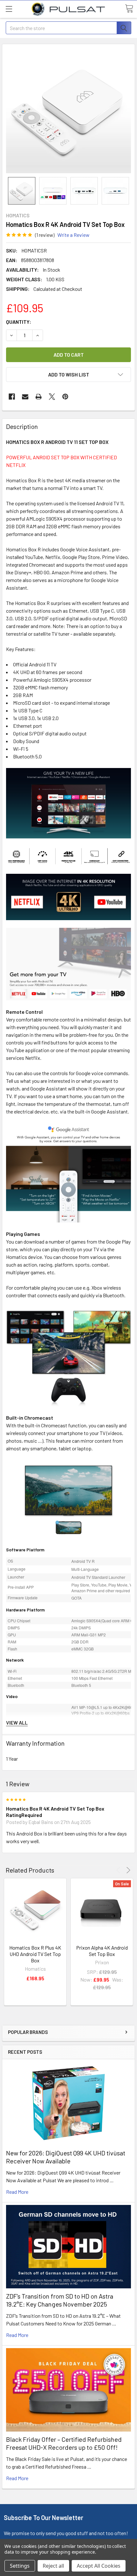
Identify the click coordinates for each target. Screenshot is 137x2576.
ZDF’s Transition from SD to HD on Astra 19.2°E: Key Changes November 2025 (60, 2300)
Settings (20, 2566)
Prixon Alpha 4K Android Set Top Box (102, 1951)
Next (127, 1870)
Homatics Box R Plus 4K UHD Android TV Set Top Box (35, 1954)
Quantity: (19, 322)
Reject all (53, 2566)
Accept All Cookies (99, 2566)
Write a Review (73, 235)
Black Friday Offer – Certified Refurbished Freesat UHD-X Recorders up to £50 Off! (64, 2443)
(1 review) (45, 235)
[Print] (39, 397)
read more (17, 2192)
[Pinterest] (65, 397)
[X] (52, 397)
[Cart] (129, 9)
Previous (119, 1870)
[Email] (25, 397)
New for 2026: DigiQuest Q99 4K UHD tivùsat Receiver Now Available (66, 2157)
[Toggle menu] (9, 9)
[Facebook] (12, 397)
